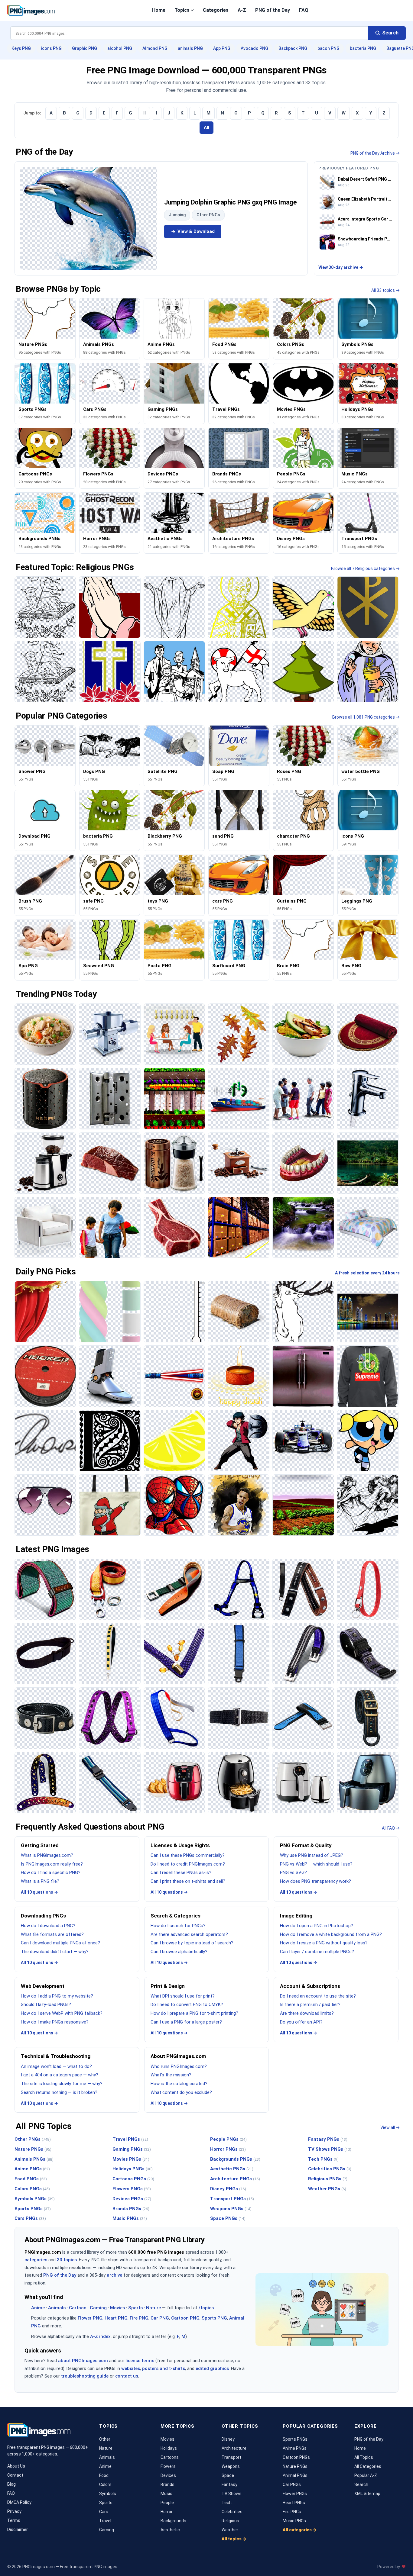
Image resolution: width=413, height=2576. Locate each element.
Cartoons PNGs (133, 2179)
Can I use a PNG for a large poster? (186, 2022)
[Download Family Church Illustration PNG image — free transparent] (174, 672)
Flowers (168, 2466)
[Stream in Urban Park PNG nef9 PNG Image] (303, 1227)
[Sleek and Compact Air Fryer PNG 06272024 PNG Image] (303, 1783)
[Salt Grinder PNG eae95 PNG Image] (174, 1163)
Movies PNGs (131, 2159)
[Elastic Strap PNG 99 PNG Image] (110, 1718)
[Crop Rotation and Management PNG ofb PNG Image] (303, 1505)
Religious (230, 2521)
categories (36, 2260)
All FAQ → (391, 1828)
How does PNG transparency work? (315, 1881)
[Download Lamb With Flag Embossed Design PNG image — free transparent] (45, 672)
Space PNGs (228, 2218)
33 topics (67, 2260)
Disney (228, 2439)
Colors (105, 2484)
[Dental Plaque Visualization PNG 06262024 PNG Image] (303, 1163)
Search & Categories (176, 1916)
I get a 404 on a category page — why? (60, 2075)
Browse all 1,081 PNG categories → (366, 717)
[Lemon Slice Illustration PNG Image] (174, 1441)
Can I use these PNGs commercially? (188, 1855)
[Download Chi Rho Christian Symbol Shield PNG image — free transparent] (368, 607)
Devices (168, 2475)
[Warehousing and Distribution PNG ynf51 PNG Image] (239, 1227)
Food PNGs (31, 2179)
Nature (153, 2308)
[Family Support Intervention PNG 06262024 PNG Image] (303, 1098)
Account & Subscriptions (310, 1986)
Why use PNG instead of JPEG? (312, 1855)
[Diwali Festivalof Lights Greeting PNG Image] (239, 1376)
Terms (14, 2520)
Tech (227, 2503)
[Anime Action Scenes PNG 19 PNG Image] (239, 1441)
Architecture (234, 2448)
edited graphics (212, 2368)
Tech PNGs (323, 2159)
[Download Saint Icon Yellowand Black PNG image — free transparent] (239, 607)
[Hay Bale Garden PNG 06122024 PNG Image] (239, 1312)
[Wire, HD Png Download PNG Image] (45, 1376)
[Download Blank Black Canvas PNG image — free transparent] (174, 607)
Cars (104, 2512)
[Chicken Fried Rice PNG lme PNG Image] (45, 1034)
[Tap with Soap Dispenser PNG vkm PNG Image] (368, 1098)
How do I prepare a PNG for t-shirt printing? (194, 2013)
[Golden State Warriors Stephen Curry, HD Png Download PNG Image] (239, 1505)
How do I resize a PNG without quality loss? (324, 1943)
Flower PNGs (295, 2494)
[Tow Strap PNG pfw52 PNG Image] (110, 1589)
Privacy (14, 2511)
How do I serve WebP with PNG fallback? (62, 2013)
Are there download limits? (307, 2013)
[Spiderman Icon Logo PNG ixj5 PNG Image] (174, 1505)
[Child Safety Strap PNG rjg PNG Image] (239, 1654)
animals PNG (190, 48)
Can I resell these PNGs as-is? (181, 1872)
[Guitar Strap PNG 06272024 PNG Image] (45, 1783)
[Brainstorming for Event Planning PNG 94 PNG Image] (174, 1034)
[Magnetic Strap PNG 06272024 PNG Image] (368, 1654)
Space (228, 2475)
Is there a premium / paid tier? (310, 2004)
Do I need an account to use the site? (318, 1996)
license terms (140, 2361)
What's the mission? (171, 2075)
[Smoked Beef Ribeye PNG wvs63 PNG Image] (174, 1227)
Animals (57, 2308)
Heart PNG (116, 2318)
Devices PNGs (132, 2199)
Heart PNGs (294, 2503)
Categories (216, 10)
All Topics (364, 2457)
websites (131, 2368)
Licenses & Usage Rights (180, 1845)
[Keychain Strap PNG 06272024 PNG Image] (368, 1589)
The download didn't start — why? (55, 1952)
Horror (167, 2512)
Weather (230, 2530)
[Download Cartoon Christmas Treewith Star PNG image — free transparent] (303, 672)
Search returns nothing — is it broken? (59, 2092)
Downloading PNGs (43, 1916)
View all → (390, 2127)
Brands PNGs (131, 2209)
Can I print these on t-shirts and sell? (188, 1881)
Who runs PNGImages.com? (179, 2066)
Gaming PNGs (132, 2149)
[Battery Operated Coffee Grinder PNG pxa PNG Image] (45, 1163)
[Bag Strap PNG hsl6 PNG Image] (368, 1718)
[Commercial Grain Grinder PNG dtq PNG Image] (110, 1034)
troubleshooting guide (85, 2376)
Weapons (231, 2466)
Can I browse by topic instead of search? (192, 1943)
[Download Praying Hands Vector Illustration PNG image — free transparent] (110, 607)
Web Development (43, 1986)
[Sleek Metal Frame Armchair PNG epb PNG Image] (45, 1227)
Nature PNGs (33, 2149)
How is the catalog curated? (179, 2084)
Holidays (169, 2448)
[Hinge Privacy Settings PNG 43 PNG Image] (110, 1098)
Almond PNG (155, 48)
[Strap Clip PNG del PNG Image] (174, 1589)
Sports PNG (214, 2318)
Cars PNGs (30, 2218)
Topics (182, 10)
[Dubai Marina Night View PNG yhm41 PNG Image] (368, 1312)
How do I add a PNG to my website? (57, 1996)
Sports (135, 2308)
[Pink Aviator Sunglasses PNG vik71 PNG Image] (45, 1505)
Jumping (177, 215)
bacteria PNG (363, 48)
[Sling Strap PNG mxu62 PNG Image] (45, 1654)
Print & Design (168, 1986)
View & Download (196, 231)
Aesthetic (170, 2530)
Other (105, 2439)
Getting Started (40, 1845)
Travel (105, 2521)
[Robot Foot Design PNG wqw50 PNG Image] (110, 1376)
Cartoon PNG (185, 2318)
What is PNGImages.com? (47, 1855)
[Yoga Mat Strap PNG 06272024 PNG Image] (45, 1589)
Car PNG (160, 2318)
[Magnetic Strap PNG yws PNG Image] (45, 1718)
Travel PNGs (130, 2139)
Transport (231, 2457)
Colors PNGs (32, 2189)
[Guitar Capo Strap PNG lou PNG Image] (303, 1589)
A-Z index (100, 2336)
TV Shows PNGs (330, 2149)
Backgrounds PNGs (235, 2159)
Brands (167, 2484)
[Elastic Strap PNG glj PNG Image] (174, 1718)
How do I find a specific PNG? (51, 1872)
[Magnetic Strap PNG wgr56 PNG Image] (303, 1654)
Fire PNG (139, 2318)
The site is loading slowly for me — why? (62, 2084)
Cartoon (78, 2308)
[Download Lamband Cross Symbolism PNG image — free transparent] (239, 672)
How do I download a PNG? (48, 1926)
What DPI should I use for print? (183, 1996)
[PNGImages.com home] (31, 10)
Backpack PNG (293, 48)
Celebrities (232, 2512)
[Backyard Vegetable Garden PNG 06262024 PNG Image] (174, 1098)
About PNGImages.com (178, 2056)
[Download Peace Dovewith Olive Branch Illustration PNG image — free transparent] (303, 607)
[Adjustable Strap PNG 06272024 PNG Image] (110, 1783)
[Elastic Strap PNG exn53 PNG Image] (239, 1718)
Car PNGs (292, 2484)
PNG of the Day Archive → (375, 153)
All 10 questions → (39, 1892)
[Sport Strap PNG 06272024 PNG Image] (303, 1718)
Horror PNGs (228, 2149)
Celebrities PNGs (330, 2169)
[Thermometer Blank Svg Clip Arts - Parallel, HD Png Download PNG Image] (174, 1312)
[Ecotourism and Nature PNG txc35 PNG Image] (368, 1163)
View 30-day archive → (341, 267)
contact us (127, 2376)
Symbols (108, 2494)
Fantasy (229, 2484)
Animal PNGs (295, 2475)
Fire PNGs (292, 2512)
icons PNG (51, 48)
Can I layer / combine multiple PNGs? (317, 1952)
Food (104, 2475)
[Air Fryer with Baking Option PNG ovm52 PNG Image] (174, 1783)
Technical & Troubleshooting (56, 2056)
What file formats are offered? (52, 1934)
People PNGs (228, 2139)
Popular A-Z (366, 2475)
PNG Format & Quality (306, 1845)
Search (361, 2484)
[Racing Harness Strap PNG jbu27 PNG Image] (239, 1589)
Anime (38, 2308)
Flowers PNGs (132, 2189)
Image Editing (296, 1916)
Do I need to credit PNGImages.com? (188, 1864)
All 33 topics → (385, 290)
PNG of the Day (273, 10)
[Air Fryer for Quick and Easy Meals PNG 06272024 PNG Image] (368, 1783)
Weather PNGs (327, 2189)
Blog (11, 2484)
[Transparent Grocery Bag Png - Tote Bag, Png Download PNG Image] (110, 1505)
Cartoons (170, 2457)
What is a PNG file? (40, 1881)
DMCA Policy (19, 2502)
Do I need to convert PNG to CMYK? (187, 2004)
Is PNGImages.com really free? (52, 1864)
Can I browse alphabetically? (179, 1952)
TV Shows (232, 2494)
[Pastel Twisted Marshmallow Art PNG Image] (110, 1312)
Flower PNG (90, 2318)
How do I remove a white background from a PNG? (331, 1934)
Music (166, 2494)
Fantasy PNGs (328, 2139)
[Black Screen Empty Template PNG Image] (110, 1441)
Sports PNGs (33, 2209)
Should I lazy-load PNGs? (46, 2004)
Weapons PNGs (231, 2209)
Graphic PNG (85, 48)
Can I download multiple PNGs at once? (60, 1943)
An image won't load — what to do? (56, 2066)
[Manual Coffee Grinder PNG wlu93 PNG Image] (239, 1163)
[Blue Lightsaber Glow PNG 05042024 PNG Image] (174, 1376)
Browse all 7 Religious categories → (365, 568)
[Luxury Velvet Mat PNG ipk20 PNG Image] (368, 1034)
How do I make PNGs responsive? (55, 2022)
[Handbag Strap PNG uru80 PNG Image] (174, 1654)
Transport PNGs (232, 2199)
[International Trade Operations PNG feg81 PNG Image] (239, 1098)
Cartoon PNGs (296, 2457)
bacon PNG (328, 48)
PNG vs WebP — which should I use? (316, 1864)
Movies (117, 2308)
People (167, 2503)
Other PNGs (208, 215)
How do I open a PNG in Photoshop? (317, 1926)
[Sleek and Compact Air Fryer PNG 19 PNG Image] (239, 1783)
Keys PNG (21, 48)
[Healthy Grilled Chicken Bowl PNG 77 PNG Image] (303, 1034)
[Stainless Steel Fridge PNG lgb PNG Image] (303, 1376)
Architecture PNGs (235, 2179)
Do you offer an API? (301, 2022)
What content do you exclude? (181, 2092)
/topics (206, 2308)
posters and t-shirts (164, 2368)
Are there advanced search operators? (189, 1934)
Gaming (98, 2308)
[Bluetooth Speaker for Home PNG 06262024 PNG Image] (45, 1098)
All (207, 127)
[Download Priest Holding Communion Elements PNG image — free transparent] (368, 672)
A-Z (242, 10)
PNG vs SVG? (293, 1872)
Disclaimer (18, 2529)
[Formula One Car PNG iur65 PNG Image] (303, 1441)
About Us (16, 2466)
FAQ (304, 10)
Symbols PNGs (35, 2199)
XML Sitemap (367, 2494)
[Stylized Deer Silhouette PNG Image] (303, 1312)
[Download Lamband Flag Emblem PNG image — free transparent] (45, 607)
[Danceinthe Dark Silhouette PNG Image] (368, 1505)
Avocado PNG (254, 48)
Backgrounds (173, 2521)
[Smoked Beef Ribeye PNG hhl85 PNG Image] (110, 1163)
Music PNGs (130, 2218)
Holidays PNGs (133, 2169)
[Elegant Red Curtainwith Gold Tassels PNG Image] (45, 1312)
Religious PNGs (328, 2179)
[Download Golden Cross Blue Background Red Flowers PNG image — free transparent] (110, 672)
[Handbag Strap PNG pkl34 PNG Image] (110, 1654)
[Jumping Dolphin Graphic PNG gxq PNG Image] (89, 218)
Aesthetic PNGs (232, 2169)
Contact (15, 2475)
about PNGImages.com (83, 2361)
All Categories (368, 2466)
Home (159, 10)
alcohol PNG (120, 48)
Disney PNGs (228, 2189)
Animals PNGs (34, 2159)
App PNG (222, 48)
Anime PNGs (32, 2169)
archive (114, 2275)
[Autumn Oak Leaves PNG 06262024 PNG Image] (239, 1034)
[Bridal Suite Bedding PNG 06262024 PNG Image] (368, 1227)
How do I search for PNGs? (178, 1926)
